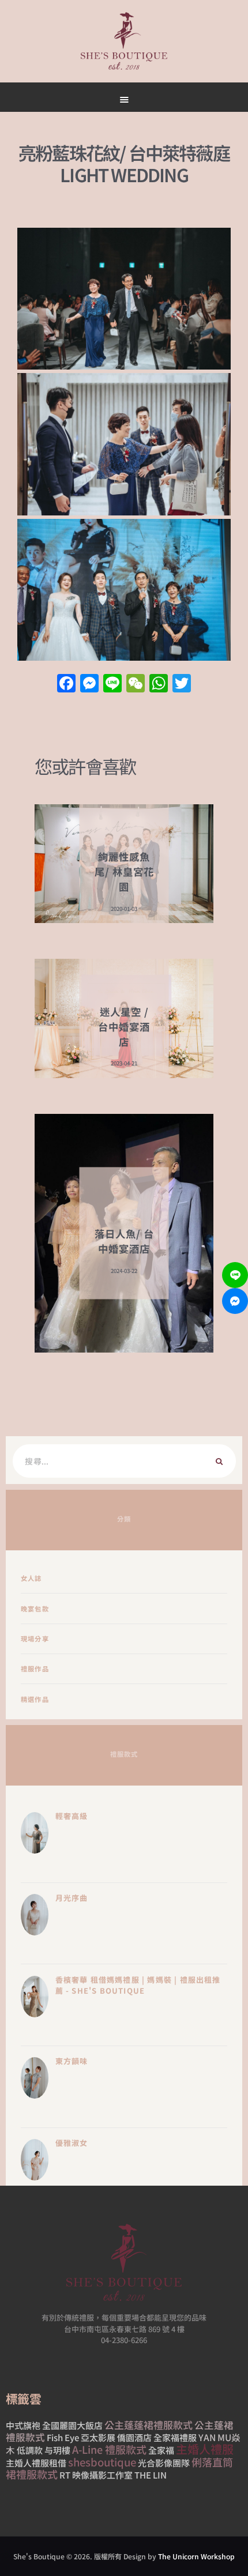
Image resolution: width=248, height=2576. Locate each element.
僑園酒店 (134, 2437)
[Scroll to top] (179, 549)
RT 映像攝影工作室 (96, 2475)
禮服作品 (35, 1669)
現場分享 (35, 1639)
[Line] (235, 1275)
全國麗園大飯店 (72, 2425)
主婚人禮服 (205, 2449)
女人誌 (31, 1578)
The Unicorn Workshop (196, 2556)
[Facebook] (66, 684)
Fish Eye (63, 2437)
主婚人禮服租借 (36, 2463)
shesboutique (102, 2462)
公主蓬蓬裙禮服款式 (149, 2425)
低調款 (30, 2450)
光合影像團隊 (164, 2463)
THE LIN (151, 2475)
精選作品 (35, 1699)
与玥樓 (57, 2450)
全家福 (161, 2450)
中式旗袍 (23, 2425)
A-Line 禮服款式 (109, 2449)
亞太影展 (98, 2437)
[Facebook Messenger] (235, 1301)
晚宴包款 (35, 1609)
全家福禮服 (175, 2437)
